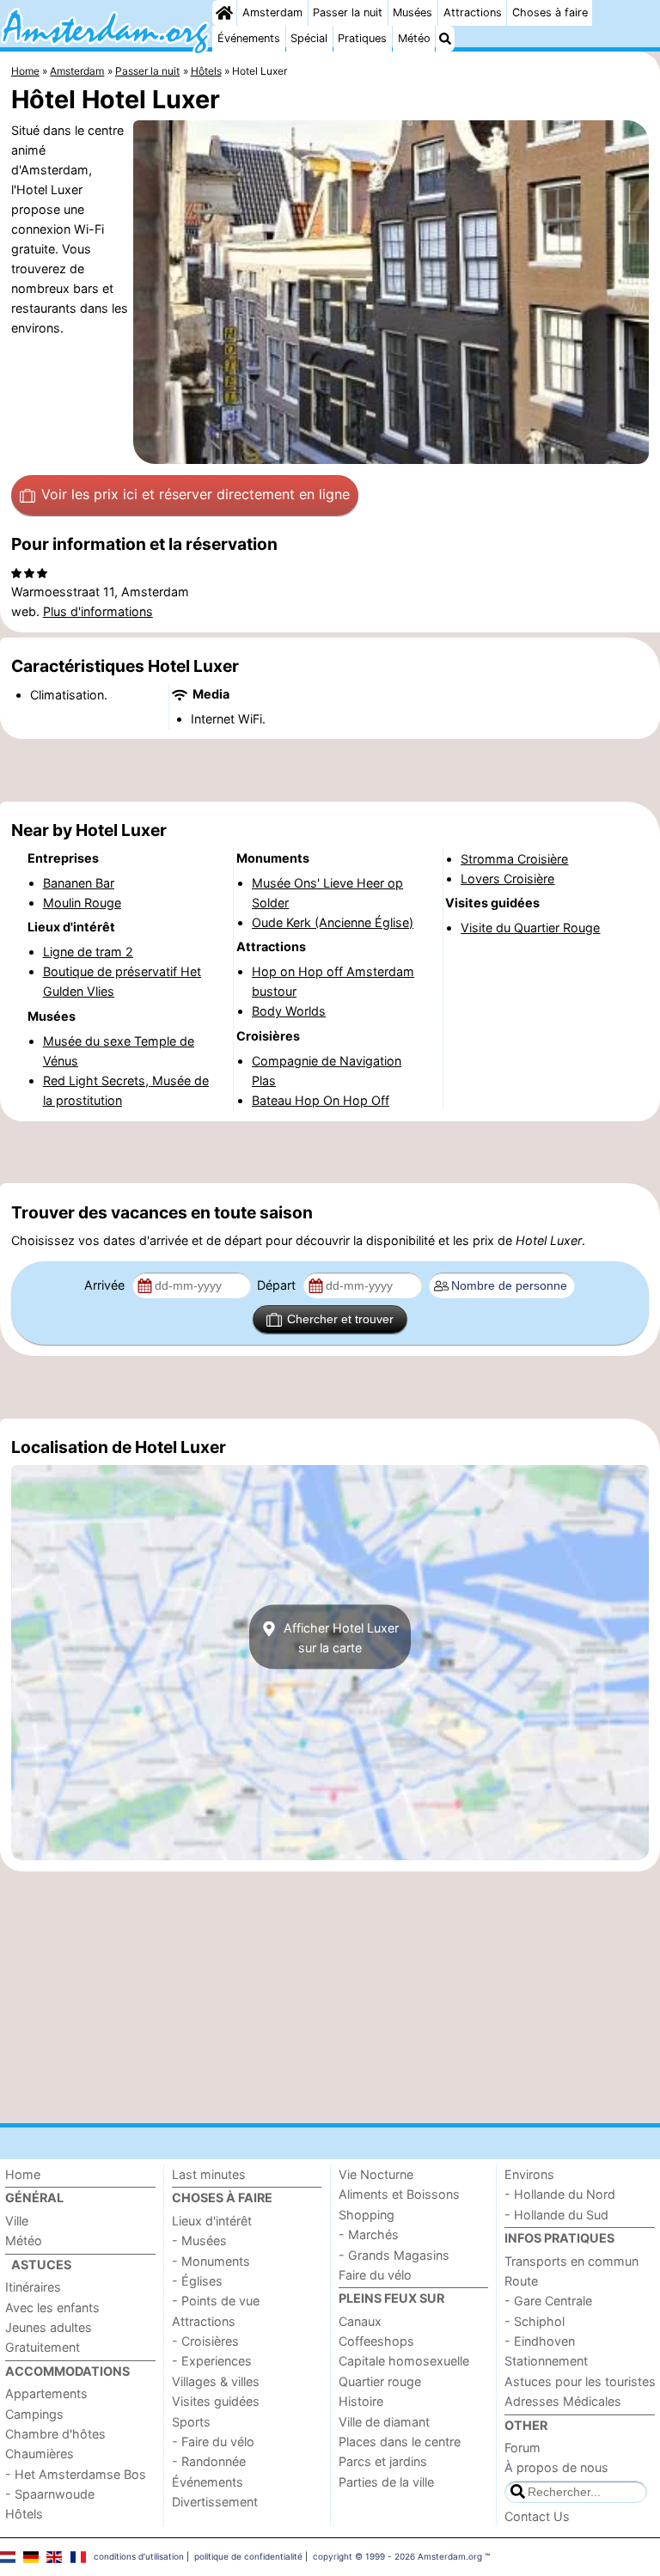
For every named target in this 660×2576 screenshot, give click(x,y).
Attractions (473, 12)
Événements (249, 38)
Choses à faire (550, 12)
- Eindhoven (540, 2341)
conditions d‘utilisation (139, 2556)
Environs (529, 2174)
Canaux (360, 2321)
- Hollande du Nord (560, 2194)
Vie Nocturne (376, 2174)
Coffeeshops (376, 2341)
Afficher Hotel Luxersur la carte (339, 1637)
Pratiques (362, 38)
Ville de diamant (384, 2422)
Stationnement (546, 2361)
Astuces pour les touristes (580, 2381)
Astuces (41, 2265)
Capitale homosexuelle (404, 2361)
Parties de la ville (386, 2482)
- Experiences (212, 2361)
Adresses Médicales (563, 2401)
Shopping (367, 2215)
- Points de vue (216, 2301)
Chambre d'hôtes (55, 2434)
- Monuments (211, 2261)
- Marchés (369, 2234)
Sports (191, 2422)
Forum (522, 2448)
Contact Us (537, 2516)
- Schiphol (535, 2321)
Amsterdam (272, 12)
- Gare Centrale (548, 2301)
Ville (17, 2221)
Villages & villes (216, 2381)
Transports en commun (571, 2261)
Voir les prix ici (196, 494)
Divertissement (215, 2502)
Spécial (309, 38)
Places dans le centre (400, 2442)
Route (521, 2281)
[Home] (224, 13)
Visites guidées (216, 2401)
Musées (412, 12)
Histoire (361, 2401)
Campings (34, 2414)
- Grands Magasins (394, 2255)
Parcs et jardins (383, 2461)
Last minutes (209, 2174)
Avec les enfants (52, 2307)
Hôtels (24, 2514)
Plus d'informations (98, 611)
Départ (278, 1285)
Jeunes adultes (49, 2327)
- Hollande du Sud (556, 2215)
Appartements (46, 2393)
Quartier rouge (380, 2381)
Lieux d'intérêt (212, 2221)
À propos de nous (556, 2467)
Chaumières (40, 2454)
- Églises (197, 2281)
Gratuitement (43, 2347)
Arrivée (106, 1285)
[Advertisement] (330, 771)
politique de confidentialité (248, 2556)
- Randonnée (209, 2461)
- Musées (199, 2240)
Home (23, 2174)
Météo (414, 38)
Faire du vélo (375, 2275)
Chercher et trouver (340, 1319)
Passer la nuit (348, 12)
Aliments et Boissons (399, 2194)
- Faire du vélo (213, 2442)
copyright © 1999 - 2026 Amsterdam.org (397, 2556)
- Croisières (205, 2341)
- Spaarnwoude (50, 2494)
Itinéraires (33, 2287)
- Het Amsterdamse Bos (76, 2474)
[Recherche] (445, 39)
